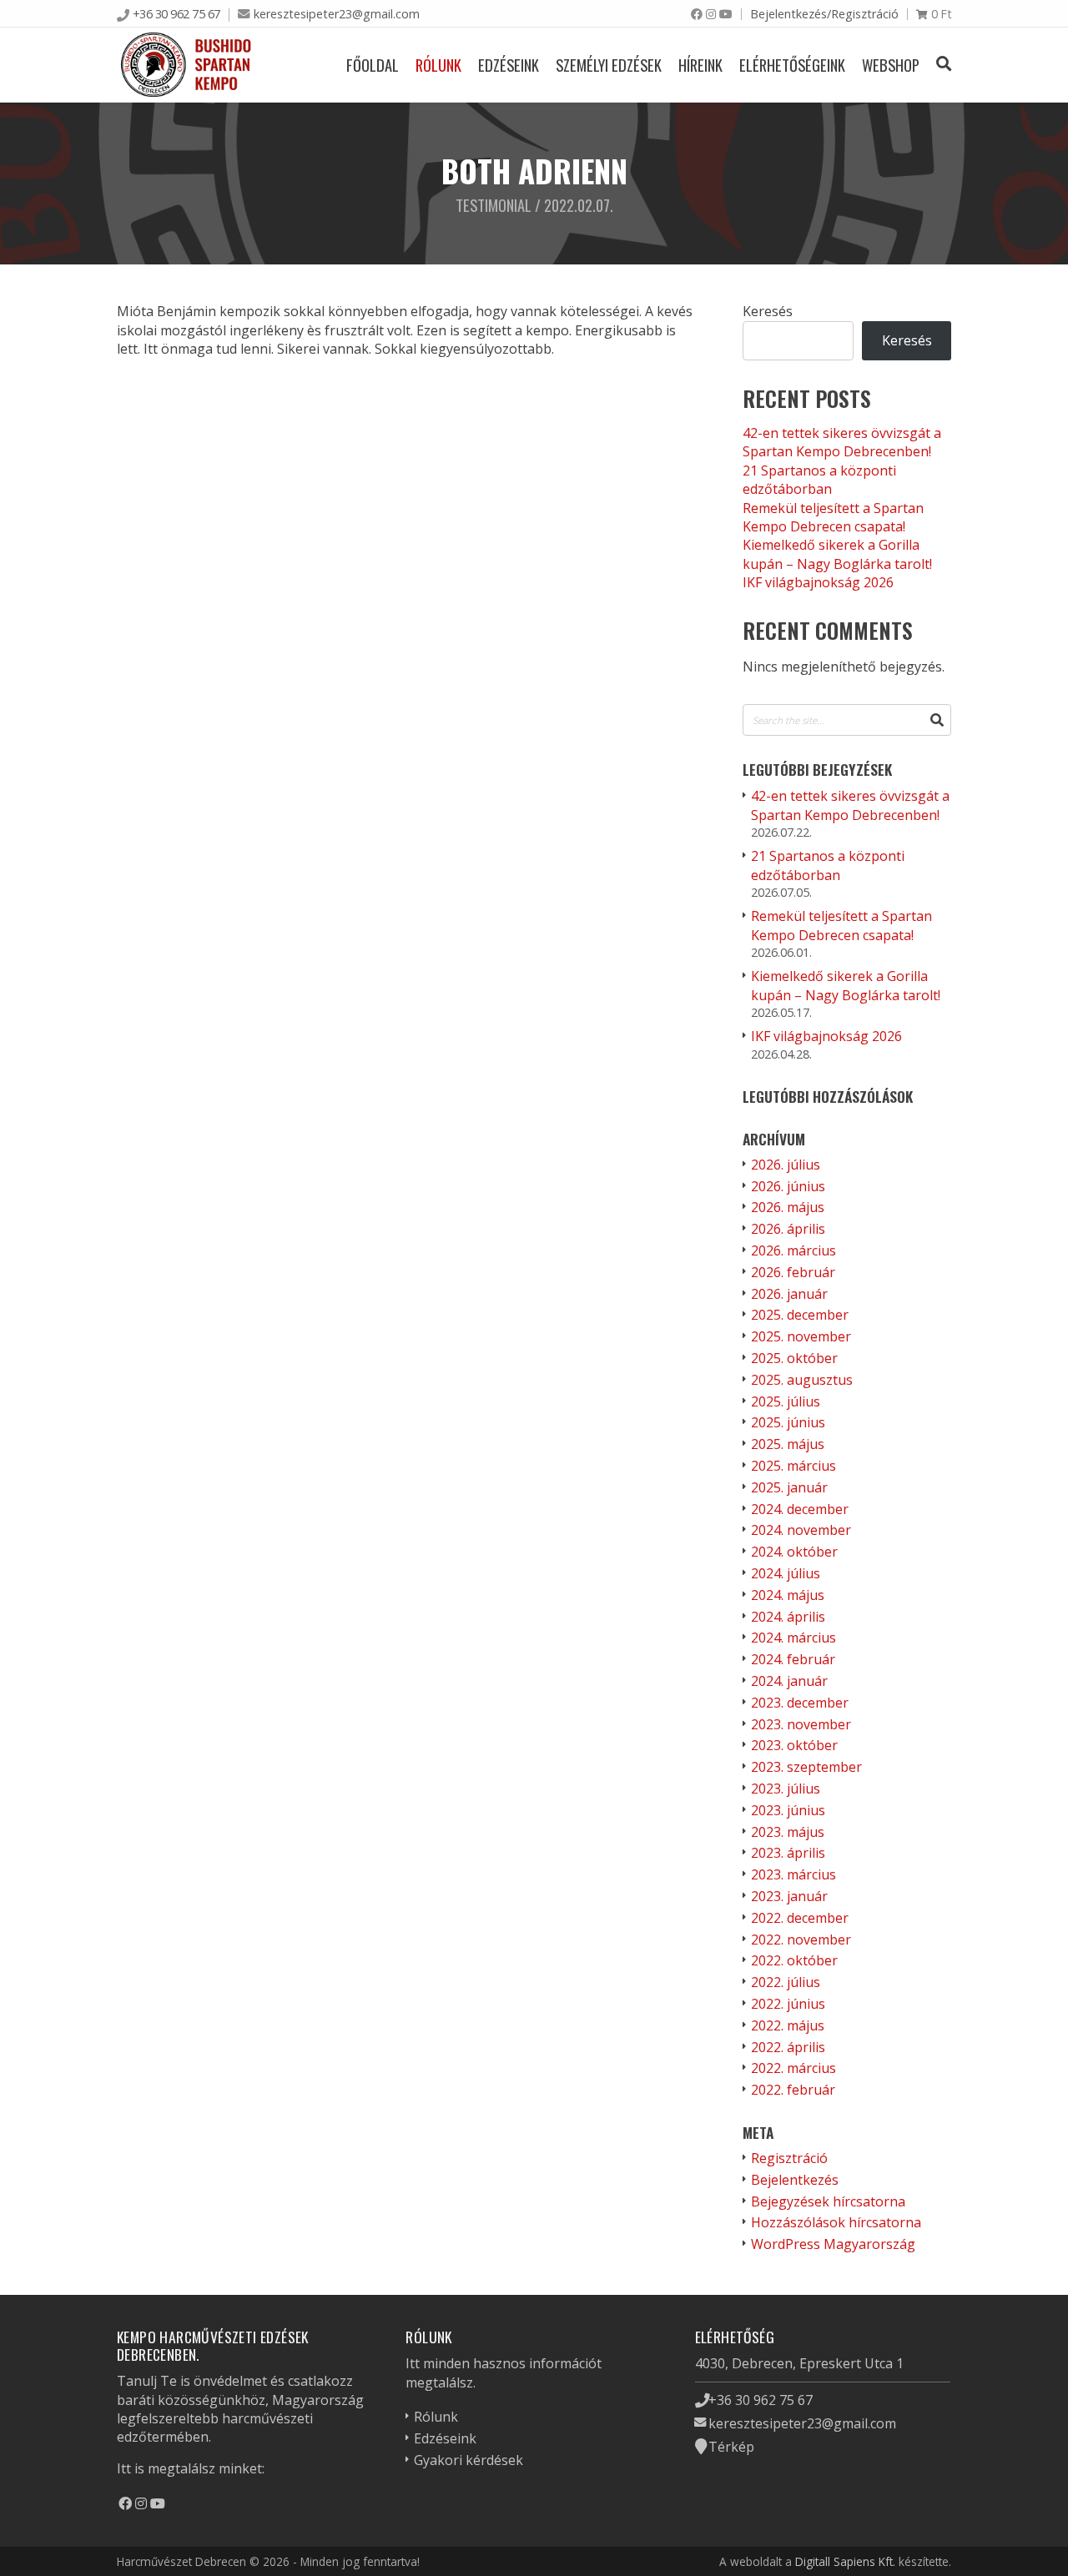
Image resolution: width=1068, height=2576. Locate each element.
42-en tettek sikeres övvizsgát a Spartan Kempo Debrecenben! (842, 442)
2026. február (793, 1272)
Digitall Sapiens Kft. (845, 2561)
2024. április (788, 1617)
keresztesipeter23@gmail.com (337, 14)
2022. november (801, 1940)
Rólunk (438, 65)
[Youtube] (726, 14)
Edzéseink (509, 65)
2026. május (788, 1207)
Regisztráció (789, 2158)
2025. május (788, 1444)
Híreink (700, 65)
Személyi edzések (609, 65)
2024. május (788, 1595)
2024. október (794, 1552)
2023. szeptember (806, 1767)
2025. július (786, 1401)
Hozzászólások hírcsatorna (836, 2222)
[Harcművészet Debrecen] (187, 65)
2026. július (786, 1165)
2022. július (786, 1982)
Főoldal (373, 65)
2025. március (793, 1466)
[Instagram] (711, 14)
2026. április (788, 1229)
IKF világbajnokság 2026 (818, 582)
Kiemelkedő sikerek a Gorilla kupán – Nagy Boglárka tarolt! (837, 554)
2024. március (793, 1638)
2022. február (793, 2090)
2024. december (800, 1509)
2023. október (794, 1745)
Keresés (768, 311)
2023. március (793, 1874)
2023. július (786, 1789)
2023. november (801, 1724)
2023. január (789, 1896)
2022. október (794, 1960)
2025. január (789, 1487)
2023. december (800, 1703)
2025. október (794, 1358)
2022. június (788, 2004)
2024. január (789, 1681)
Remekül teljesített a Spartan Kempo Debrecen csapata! (833, 517)
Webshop (891, 65)
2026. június (788, 1186)
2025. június (788, 1422)
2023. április (788, 1853)
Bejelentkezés (795, 2180)
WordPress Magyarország (833, 2244)
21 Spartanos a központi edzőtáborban (819, 480)
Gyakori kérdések (469, 2460)
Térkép (731, 2447)
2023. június (788, 1810)
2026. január (789, 1294)
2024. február (793, 1659)
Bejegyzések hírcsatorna (828, 2201)
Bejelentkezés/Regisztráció (824, 14)
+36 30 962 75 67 (176, 14)
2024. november (801, 1530)
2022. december (800, 1918)
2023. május (788, 1832)
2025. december (800, 1315)
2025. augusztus (802, 1380)
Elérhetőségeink (792, 65)
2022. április (788, 2047)
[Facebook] (697, 14)
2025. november (801, 1336)
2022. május (788, 2025)
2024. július (786, 1573)
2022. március (793, 2068)
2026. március (793, 1250)
